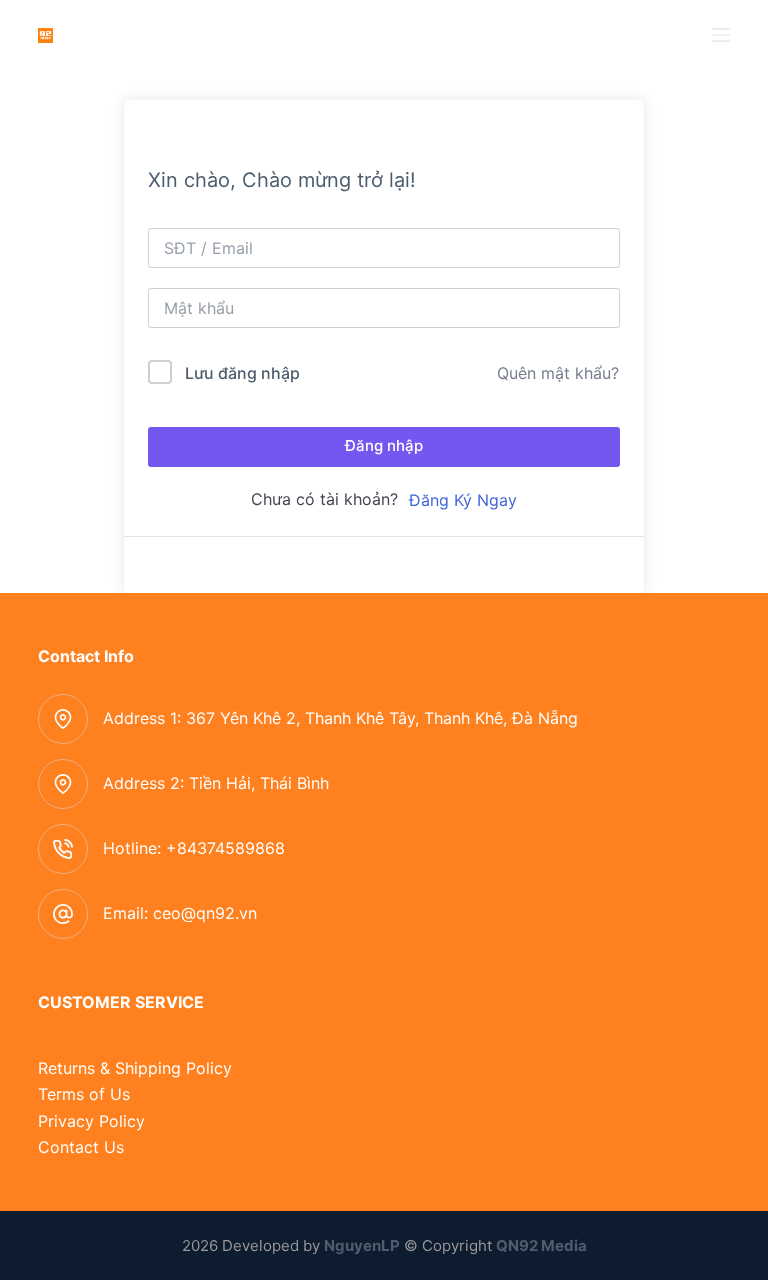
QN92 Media (541, 1245)
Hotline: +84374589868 (194, 848)
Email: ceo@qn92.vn (180, 913)
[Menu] (721, 35)
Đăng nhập (384, 445)
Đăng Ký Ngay (463, 500)
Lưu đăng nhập (242, 373)
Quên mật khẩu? (558, 373)
